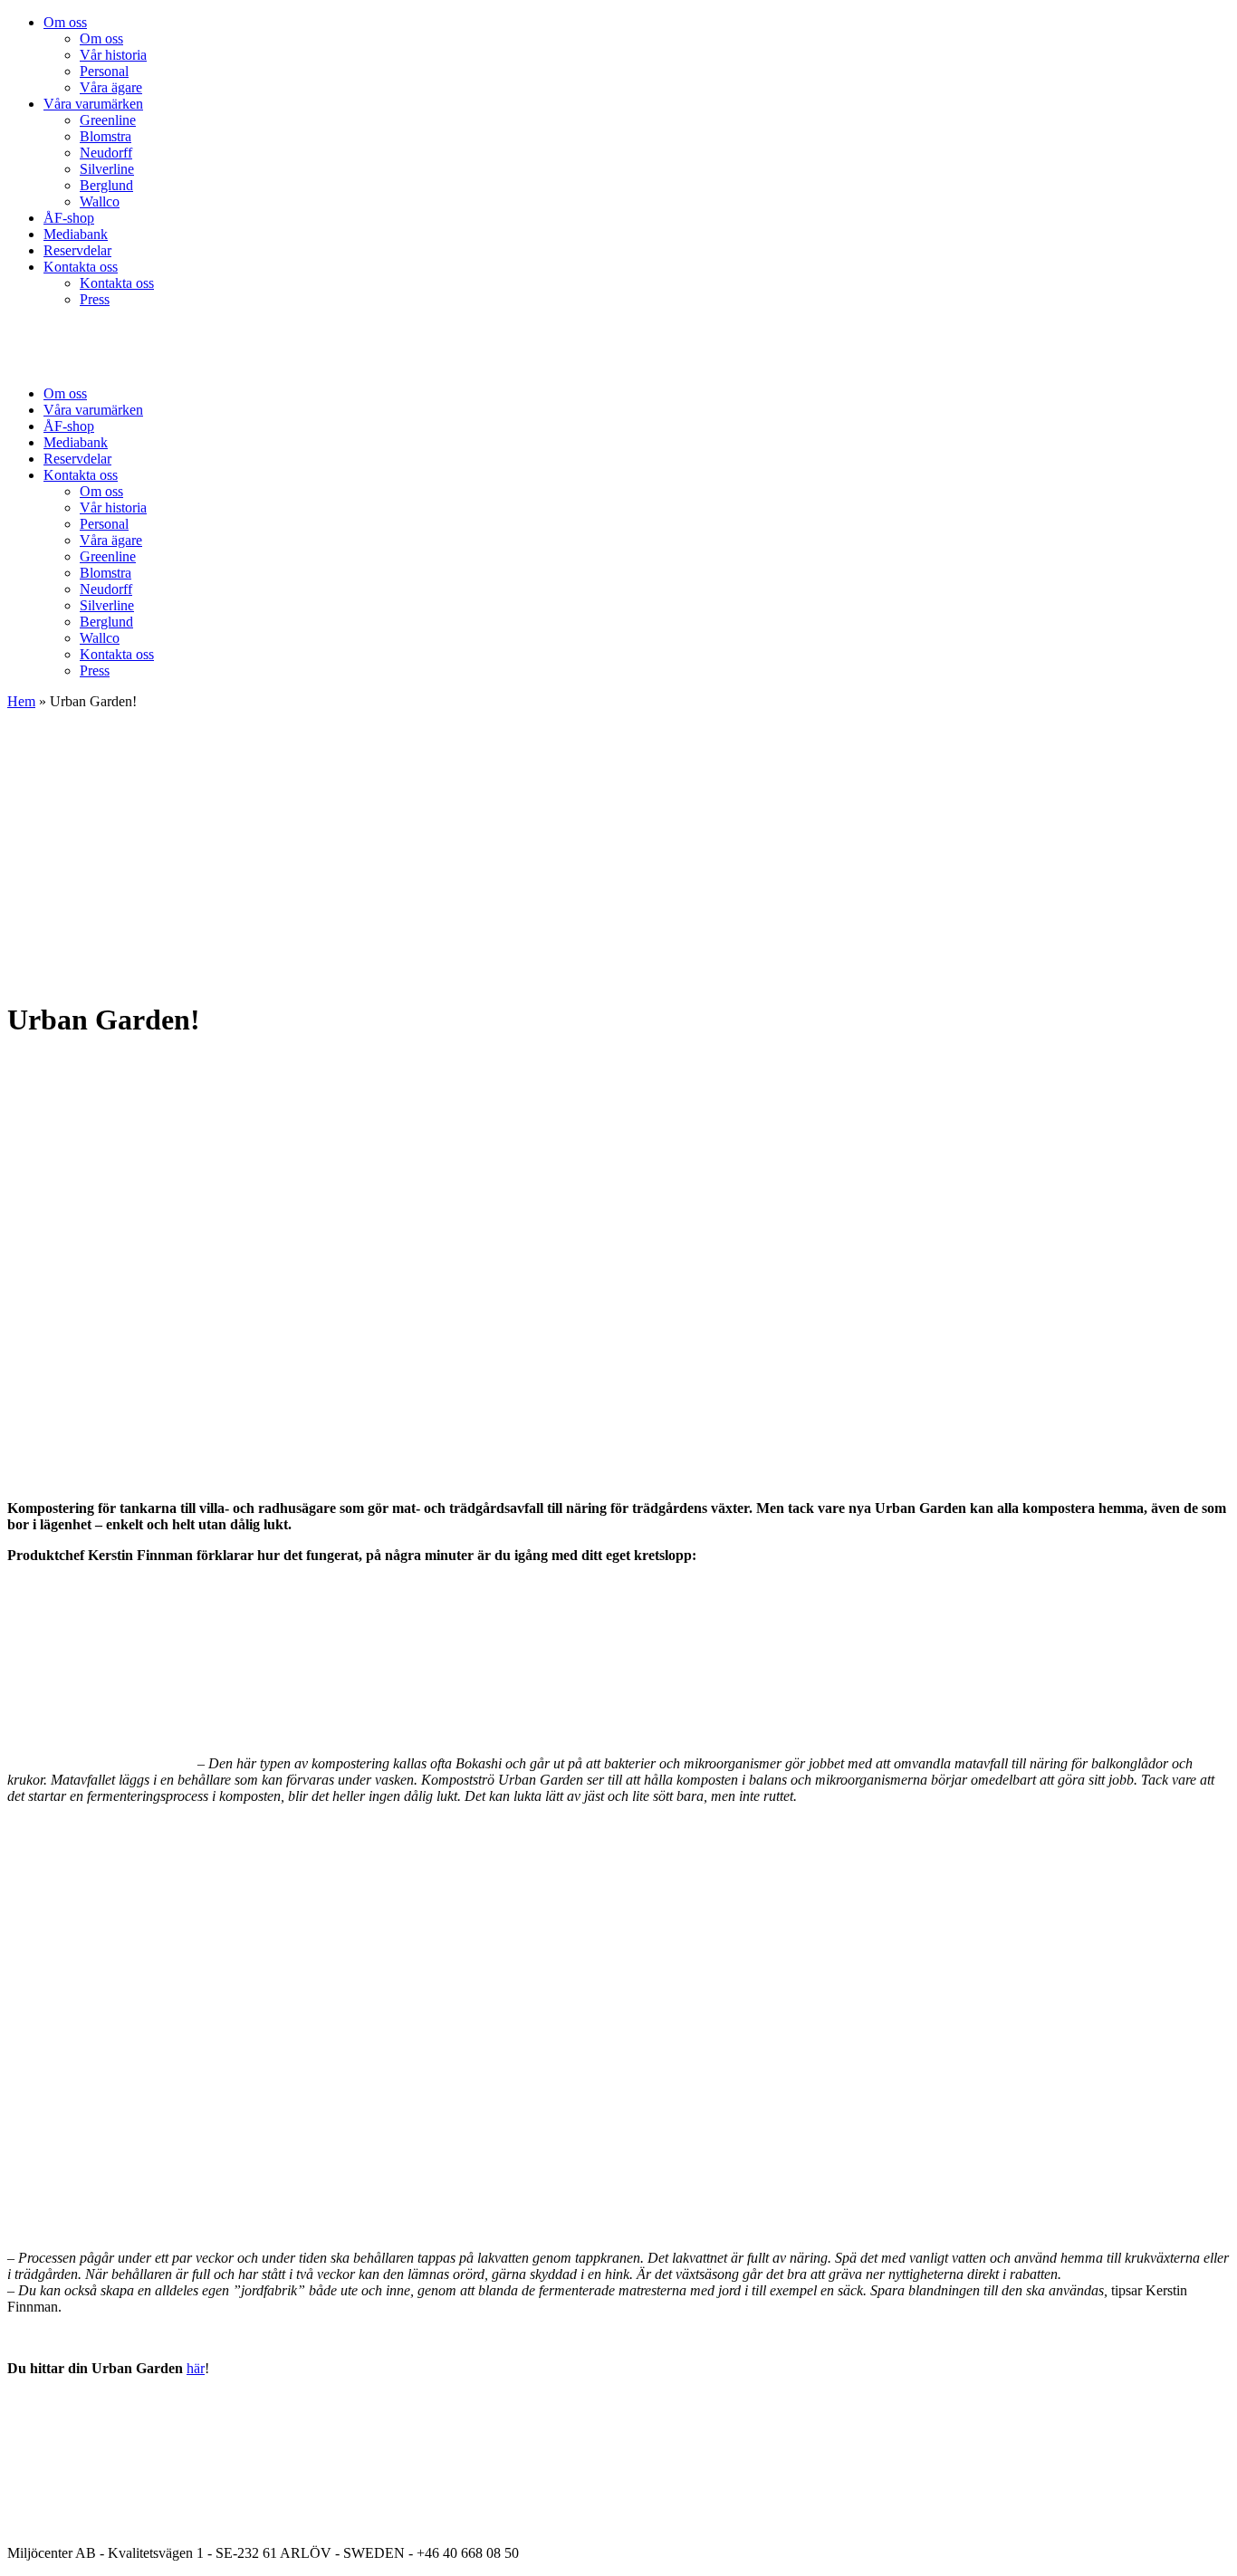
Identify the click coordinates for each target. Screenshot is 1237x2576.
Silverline (107, 169)
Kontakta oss (81, 267)
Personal (104, 71)
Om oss (65, 22)
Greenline (108, 120)
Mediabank (76, 234)
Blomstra (105, 136)
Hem (21, 701)
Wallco (100, 201)
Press (95, 299)
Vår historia (113, 55)
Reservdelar (77, 250)
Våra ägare (111, 87)
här (196, 2368)
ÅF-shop (69, 218)
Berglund (106, 185)
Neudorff (106, 153)
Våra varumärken (93, 104)
